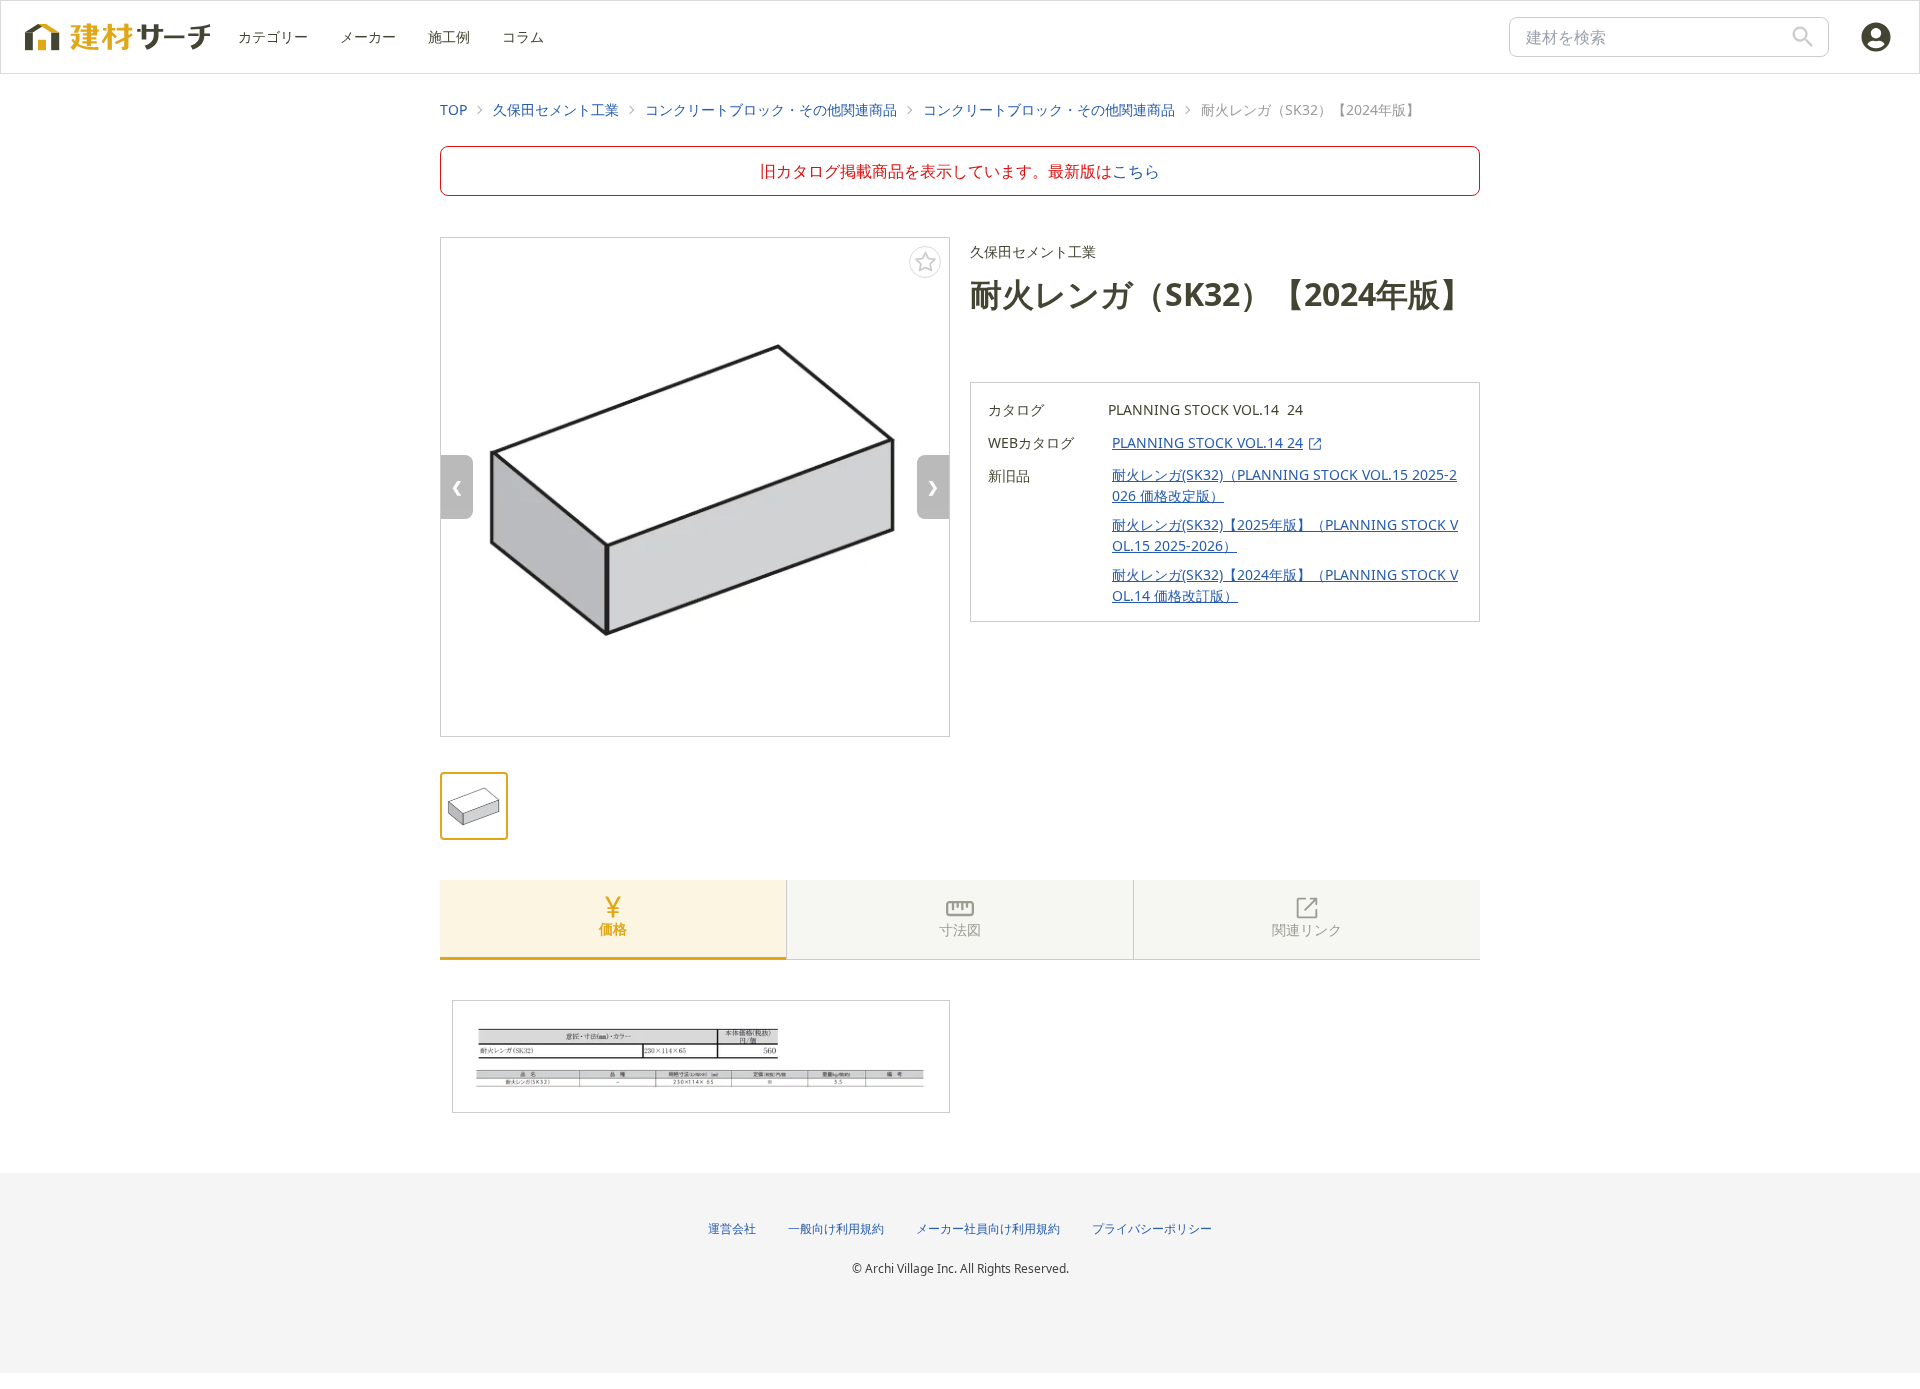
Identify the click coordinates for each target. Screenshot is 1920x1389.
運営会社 (732, 1228)
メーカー (368, 36)
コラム (523, 36)
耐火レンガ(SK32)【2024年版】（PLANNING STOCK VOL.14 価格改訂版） (1285, 585)
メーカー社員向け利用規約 (988, 1228)
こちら (1136, 171)
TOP (453, 109)
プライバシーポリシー (1152, 1228)
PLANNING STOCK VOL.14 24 (1207, 442)
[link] (453, 110)
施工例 (449, 36)
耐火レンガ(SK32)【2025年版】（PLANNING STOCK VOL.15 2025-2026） (1285, 535)
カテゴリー (273, 36)
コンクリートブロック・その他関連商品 (771, 109)
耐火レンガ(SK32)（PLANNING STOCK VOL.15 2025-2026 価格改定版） (1284, 485)
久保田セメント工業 (556, 109)
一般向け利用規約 (836, 1228)
